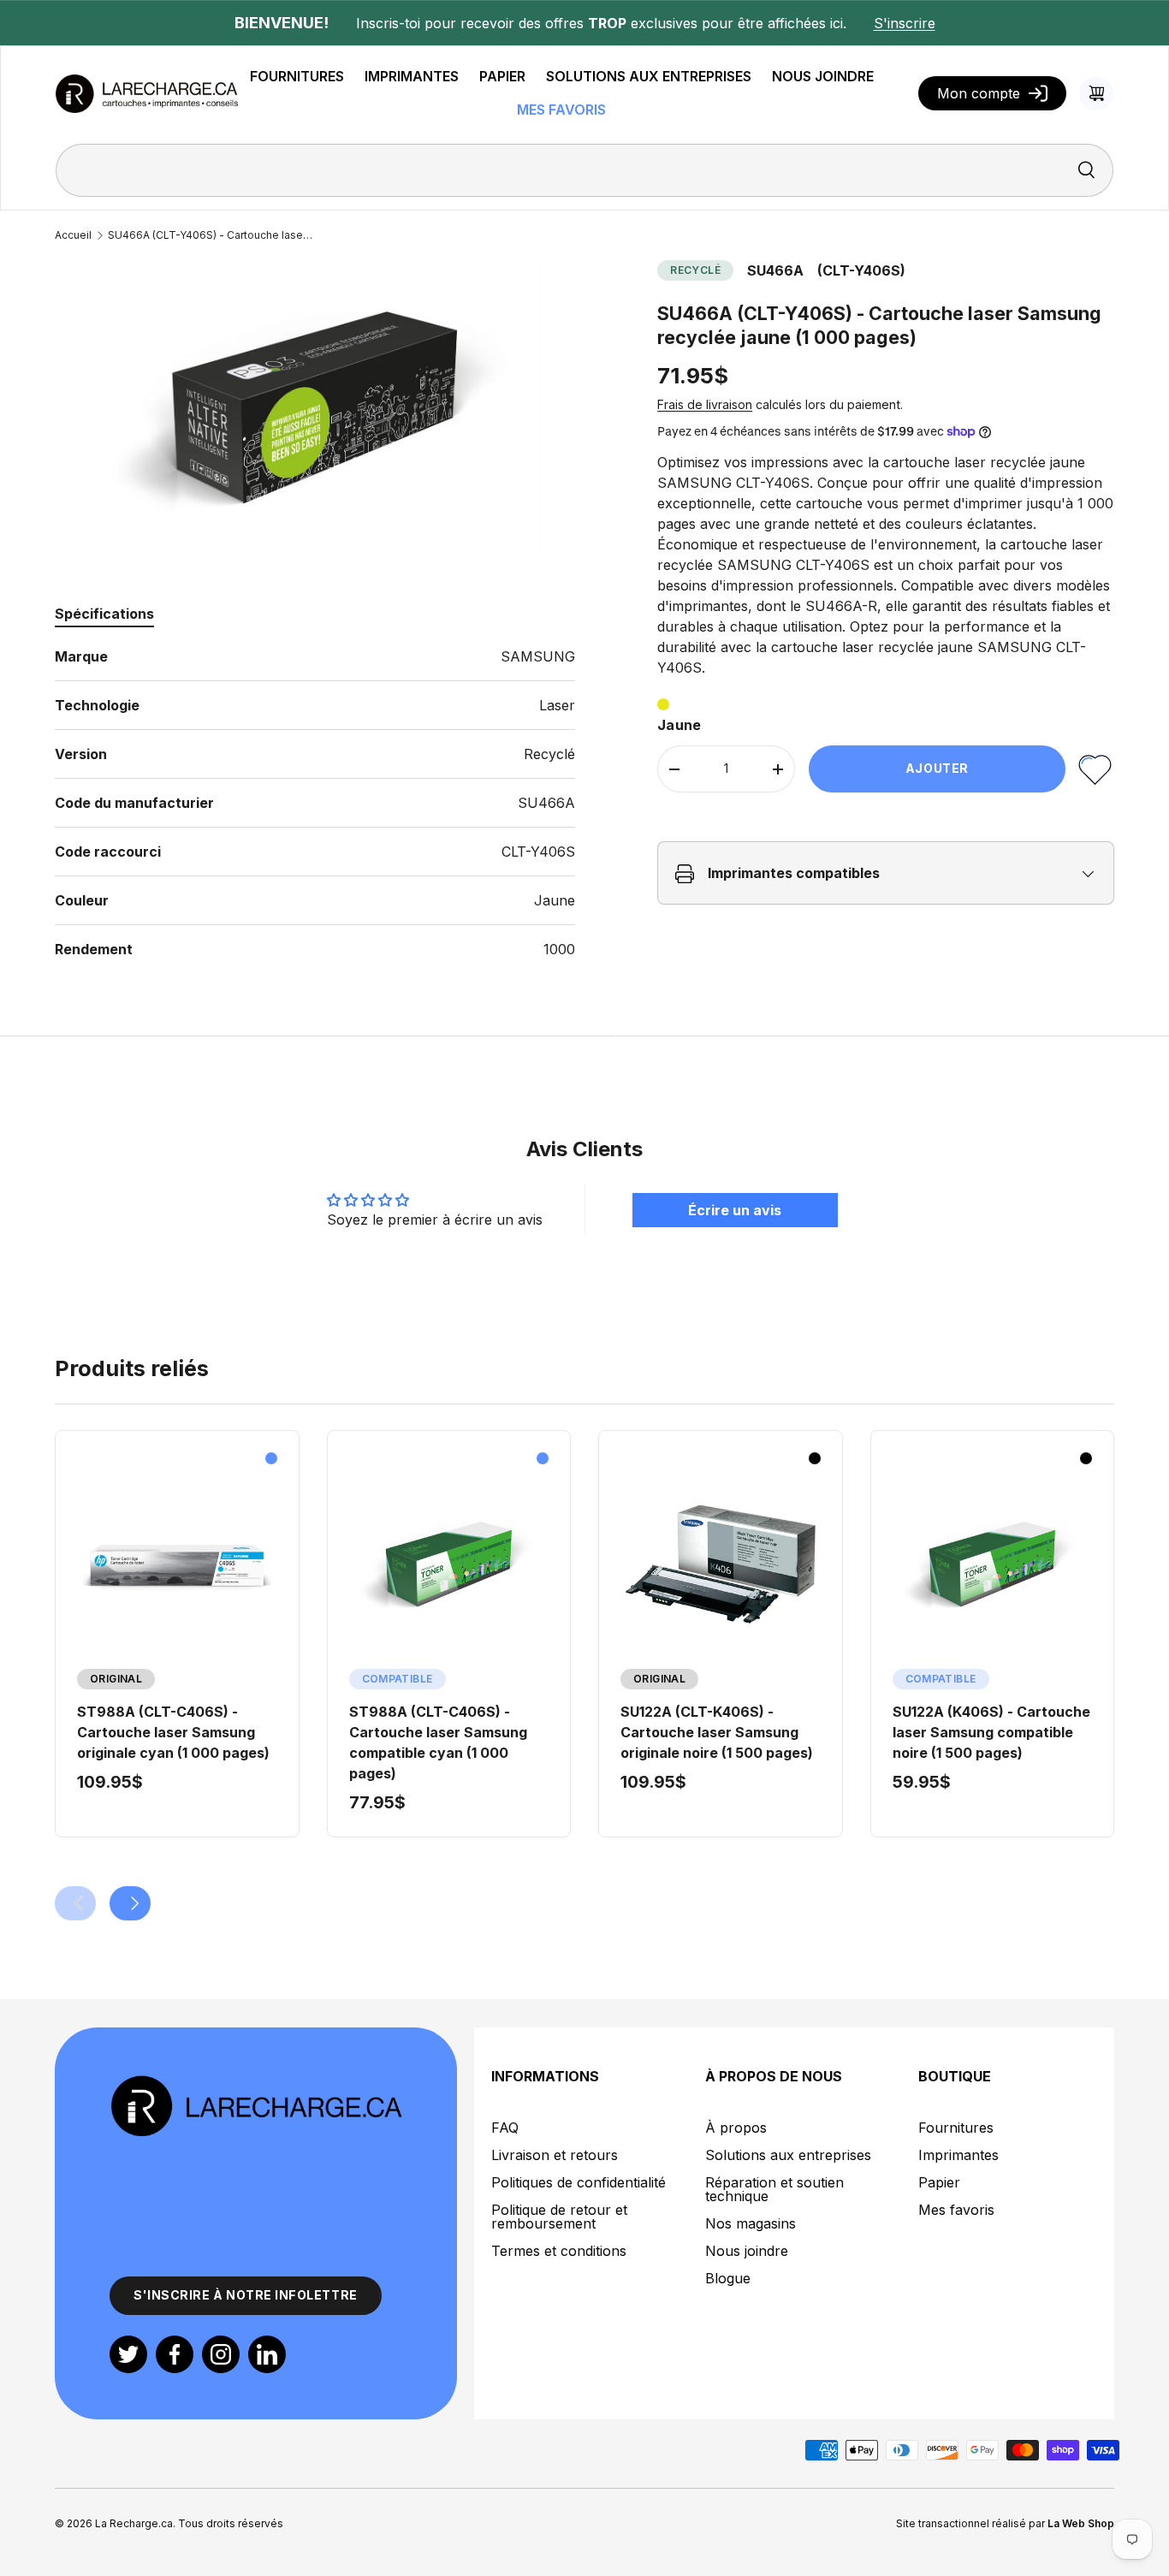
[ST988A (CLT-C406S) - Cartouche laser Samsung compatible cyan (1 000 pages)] (449, 1564)
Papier (939, 2182)
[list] (315, 407)
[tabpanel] (315, 803)
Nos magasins (751, 2223)
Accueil (73, 235)
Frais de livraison (705, 405)
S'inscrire (905, 23)
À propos (736, 2128)
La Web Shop (1081, 2523)
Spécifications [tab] (104, 614)
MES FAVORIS (561, 110)
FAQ (505, 2128)
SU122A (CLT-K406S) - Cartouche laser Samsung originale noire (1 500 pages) (717, 1732)
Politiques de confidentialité (579, 2182)
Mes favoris (956, 2210)
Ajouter (937, 769)
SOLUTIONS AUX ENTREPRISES (649, 76)
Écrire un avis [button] (735, 1210)
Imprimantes (958, 2155)
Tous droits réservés (231, 2523)
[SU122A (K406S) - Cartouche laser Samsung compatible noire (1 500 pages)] (993, 1564)
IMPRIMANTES (412, 76)
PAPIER (502, 76)
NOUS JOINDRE (823, 76)
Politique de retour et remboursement (559, 2217)
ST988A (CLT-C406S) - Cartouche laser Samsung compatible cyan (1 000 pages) (438, 1742)
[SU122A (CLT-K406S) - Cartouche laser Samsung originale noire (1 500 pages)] (721, 1564)
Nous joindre (747, 2251)
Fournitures (956, 2128)
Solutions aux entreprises (788, 2155)
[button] (1096, 93)
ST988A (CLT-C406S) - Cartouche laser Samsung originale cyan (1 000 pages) (173, 1732)
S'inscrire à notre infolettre (246, 2295)
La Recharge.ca (134, 2523)
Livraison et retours (555, 2155)
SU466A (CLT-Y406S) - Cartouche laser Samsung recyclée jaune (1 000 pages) (211, 235)
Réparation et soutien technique (774, 2189)
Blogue (728, 2278)
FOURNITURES (297, 76)
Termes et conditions (559, 2251)
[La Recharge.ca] (256, 2084)
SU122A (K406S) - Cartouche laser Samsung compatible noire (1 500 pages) (991, 1732)
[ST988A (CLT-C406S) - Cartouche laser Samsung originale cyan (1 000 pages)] (177, 1564)
